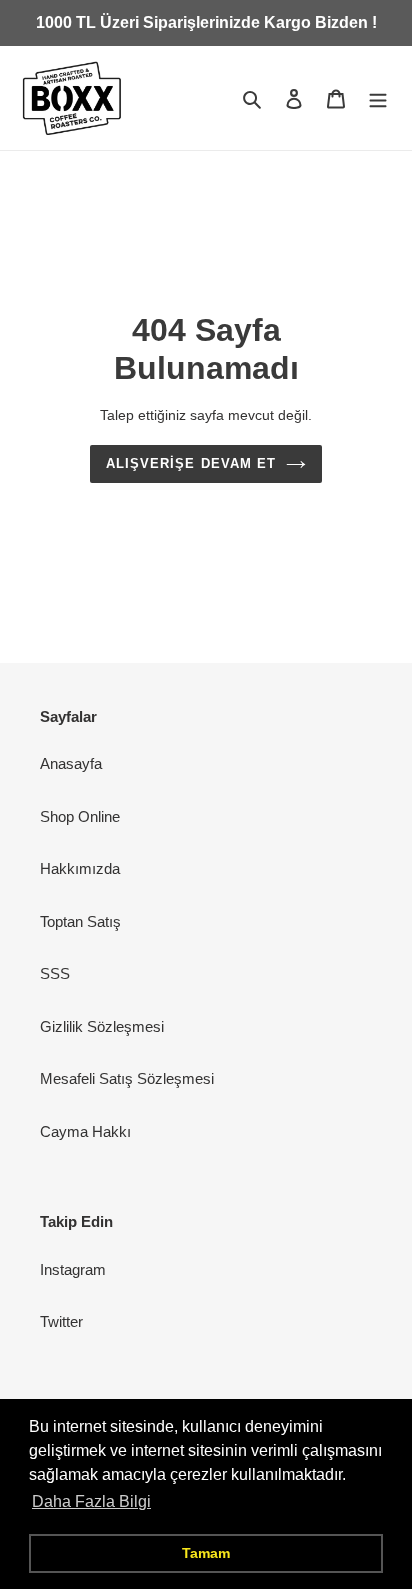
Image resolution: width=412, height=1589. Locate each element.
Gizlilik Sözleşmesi (102, 1026)
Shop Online (80, 816)
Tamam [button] (206, 1553)
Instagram (73, 1269)
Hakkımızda (80, 868)
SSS (55, 973)
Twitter (61, 1321)
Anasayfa (71, 763)
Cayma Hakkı (85, 1131)
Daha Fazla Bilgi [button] (91, 1501)
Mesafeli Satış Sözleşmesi (127, 1078)
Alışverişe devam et (191, 463)
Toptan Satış (80, 921)
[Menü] (378, 98)
